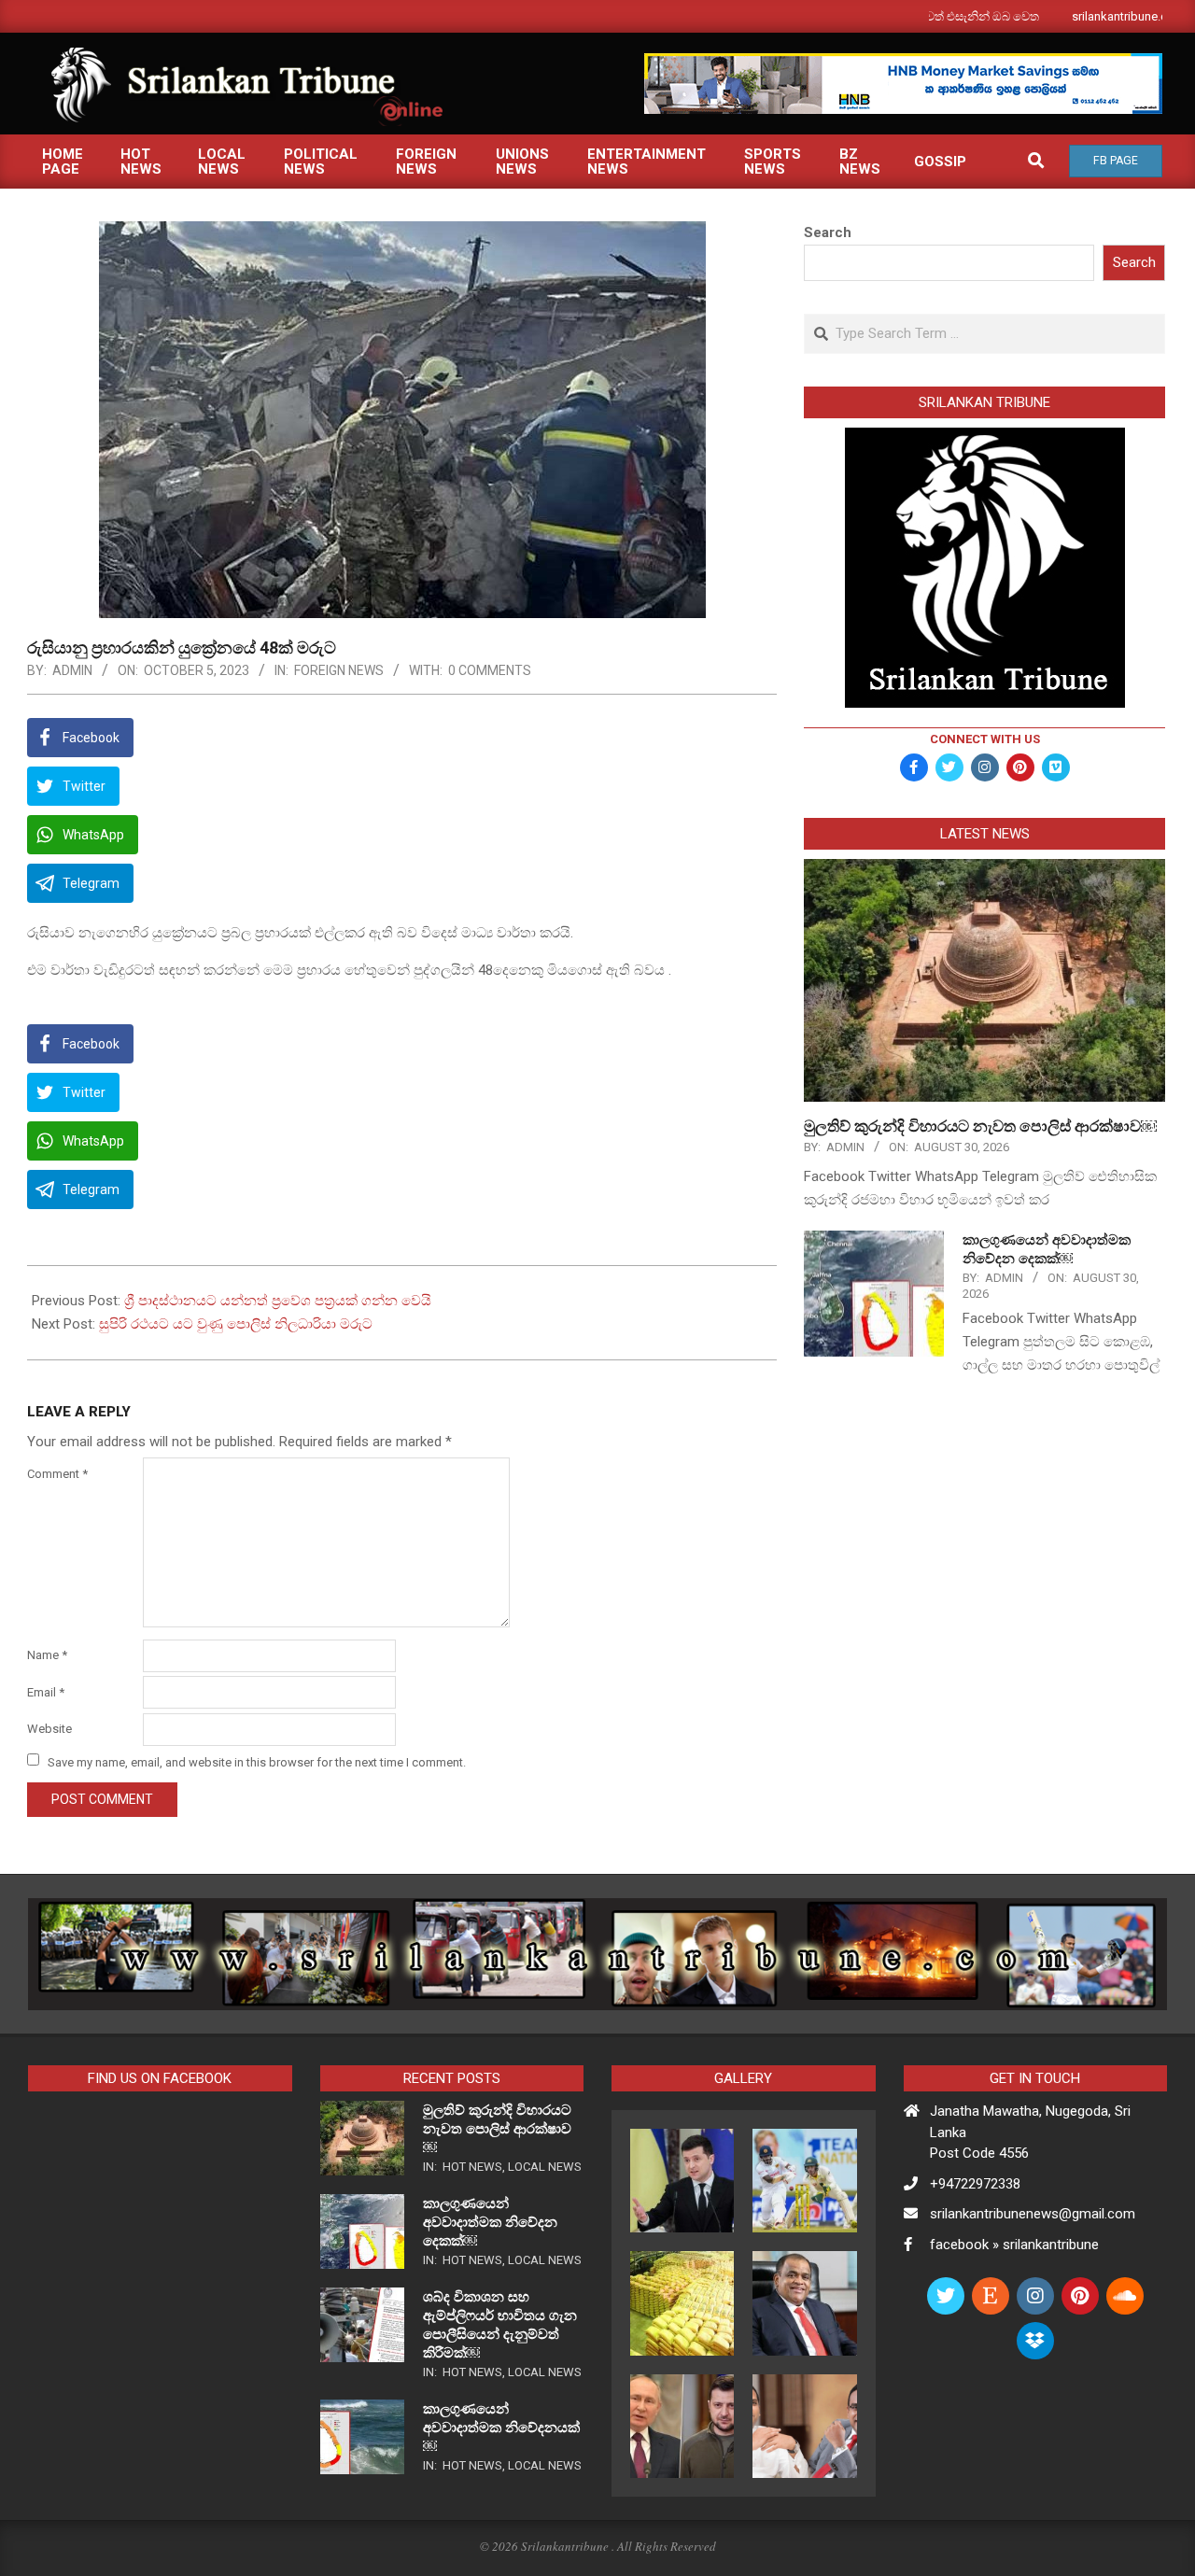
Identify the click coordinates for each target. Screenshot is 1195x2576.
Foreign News (339, 670)
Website (49, 1729)
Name (47, 1655)
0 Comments (490, 670)
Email (46, 1692)
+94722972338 (975, 2184)
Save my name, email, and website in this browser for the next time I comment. (257, 1761)
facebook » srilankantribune (1014, 2245)
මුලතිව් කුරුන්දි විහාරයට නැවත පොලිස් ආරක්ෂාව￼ (980, 1126)
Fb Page (1116, 161)
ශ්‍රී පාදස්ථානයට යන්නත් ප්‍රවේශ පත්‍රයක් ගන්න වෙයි (278, 1301)
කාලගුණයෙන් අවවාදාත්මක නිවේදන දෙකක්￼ (490, 2222)
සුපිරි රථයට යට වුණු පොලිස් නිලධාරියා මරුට (236, 1324)
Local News (545, 2167)
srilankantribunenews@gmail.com (1033, 2214)
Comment (57, 1474)
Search (828, 232)
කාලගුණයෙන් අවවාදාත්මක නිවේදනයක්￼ (501, 2428)
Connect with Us (985, 739)
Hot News (472, 2167)
